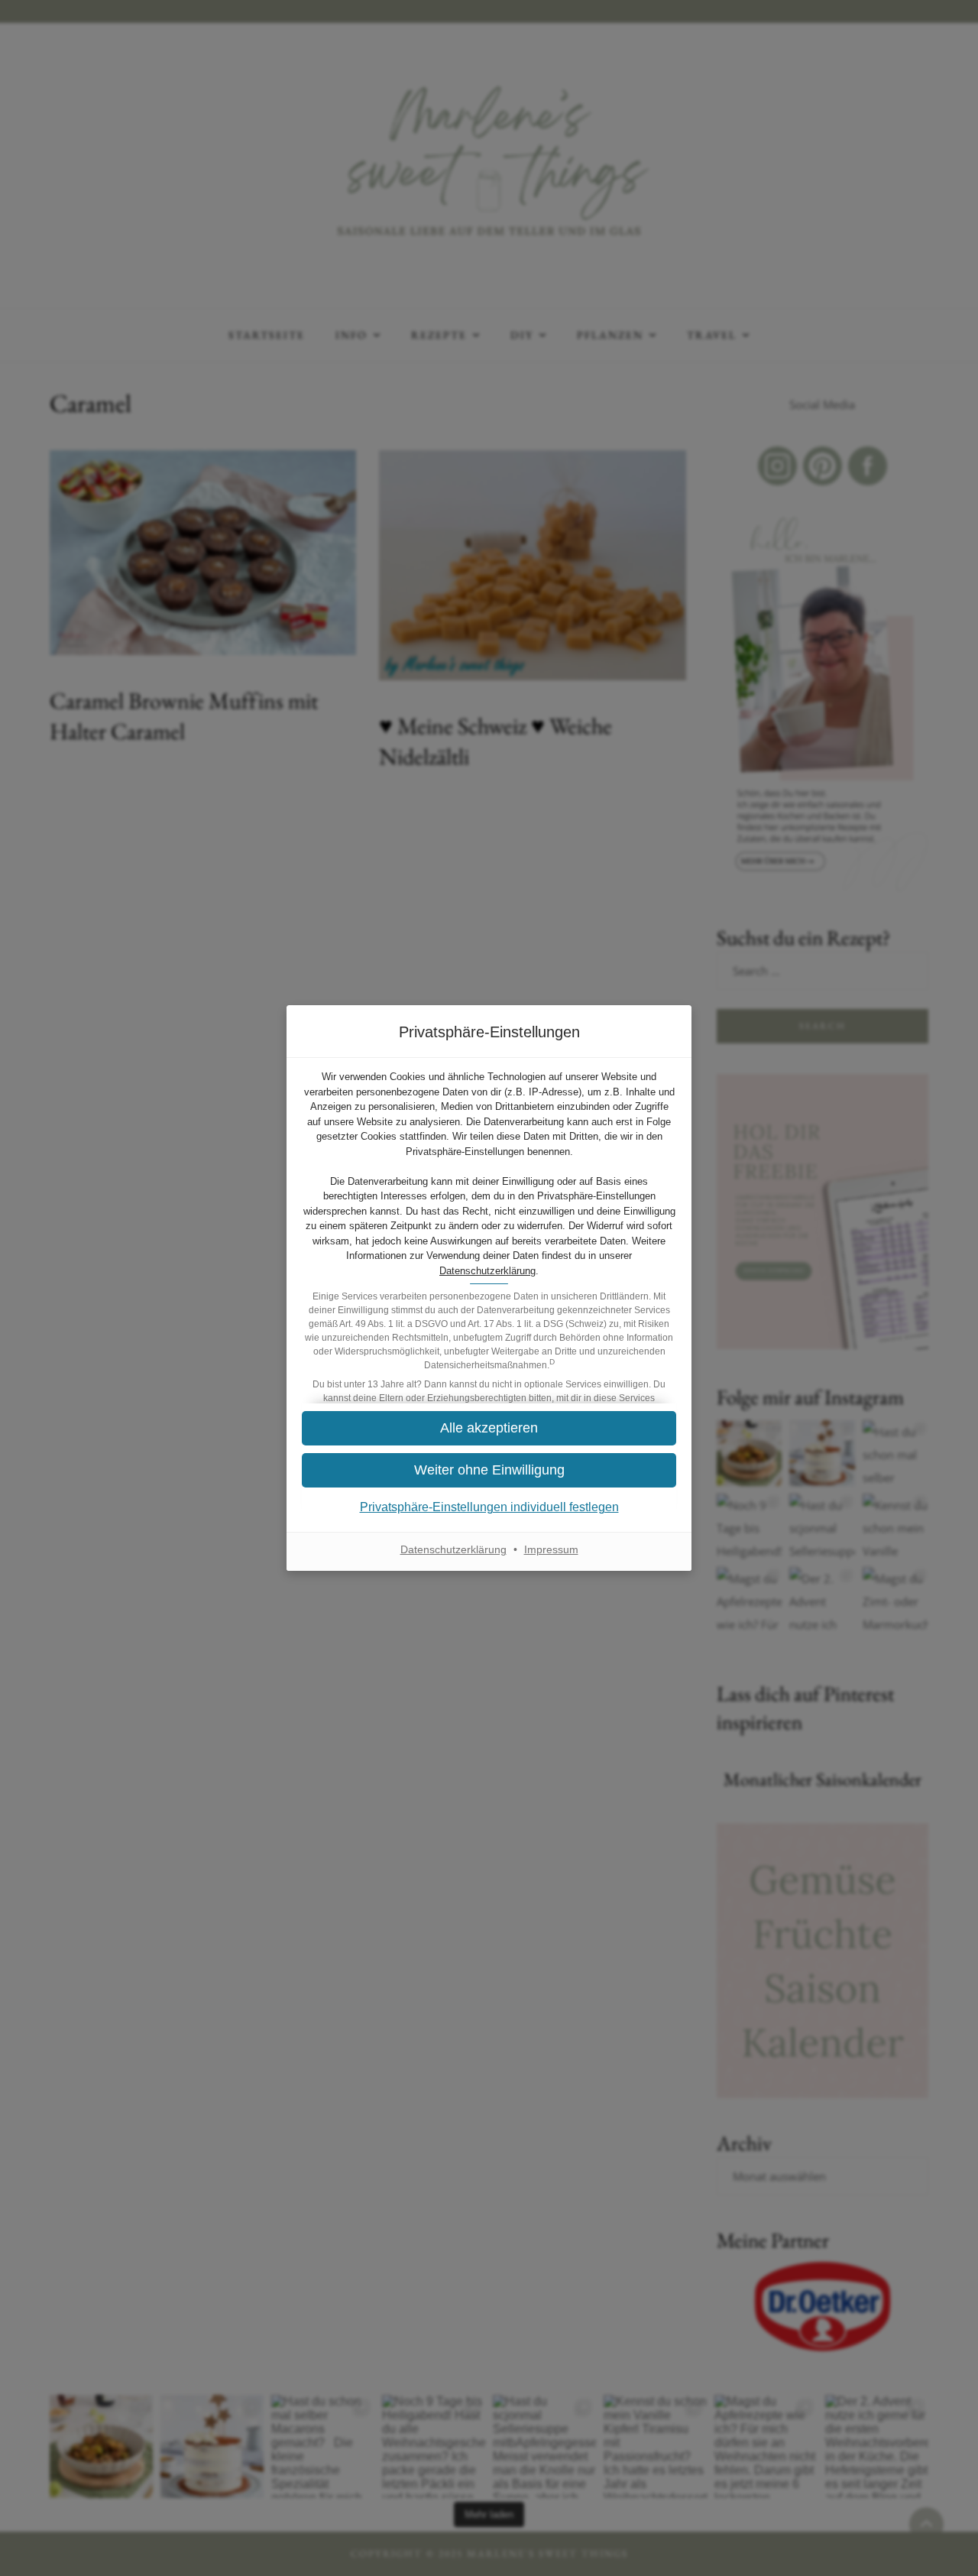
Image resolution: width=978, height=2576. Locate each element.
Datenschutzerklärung (487, 1271)
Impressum (551, 1549)
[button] (489, 1428)
